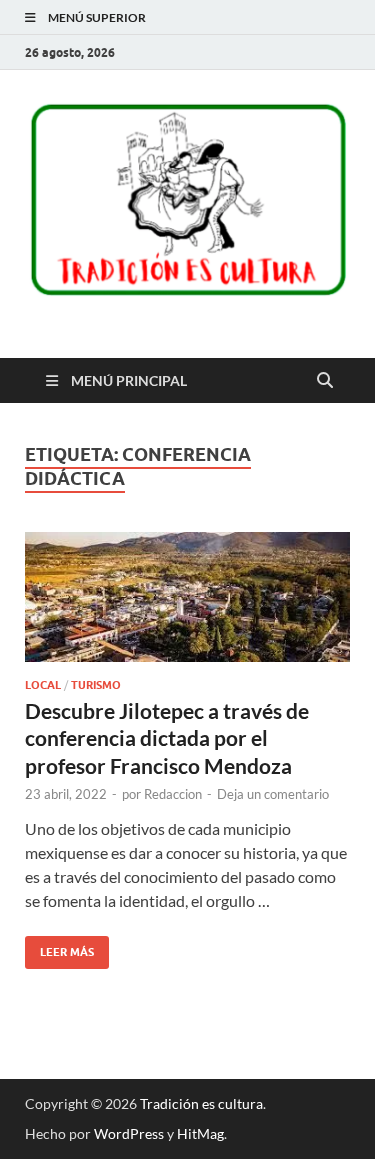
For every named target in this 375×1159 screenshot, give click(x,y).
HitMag (200, 1133)
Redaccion (173, 794)
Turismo (96, 685)
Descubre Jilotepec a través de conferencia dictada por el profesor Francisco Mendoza (167, 738)
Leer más (59, 947)
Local (43, 685)
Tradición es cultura (201, 1103)
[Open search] (325, 381)
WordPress (129, 1133)
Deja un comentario (273, 794)
